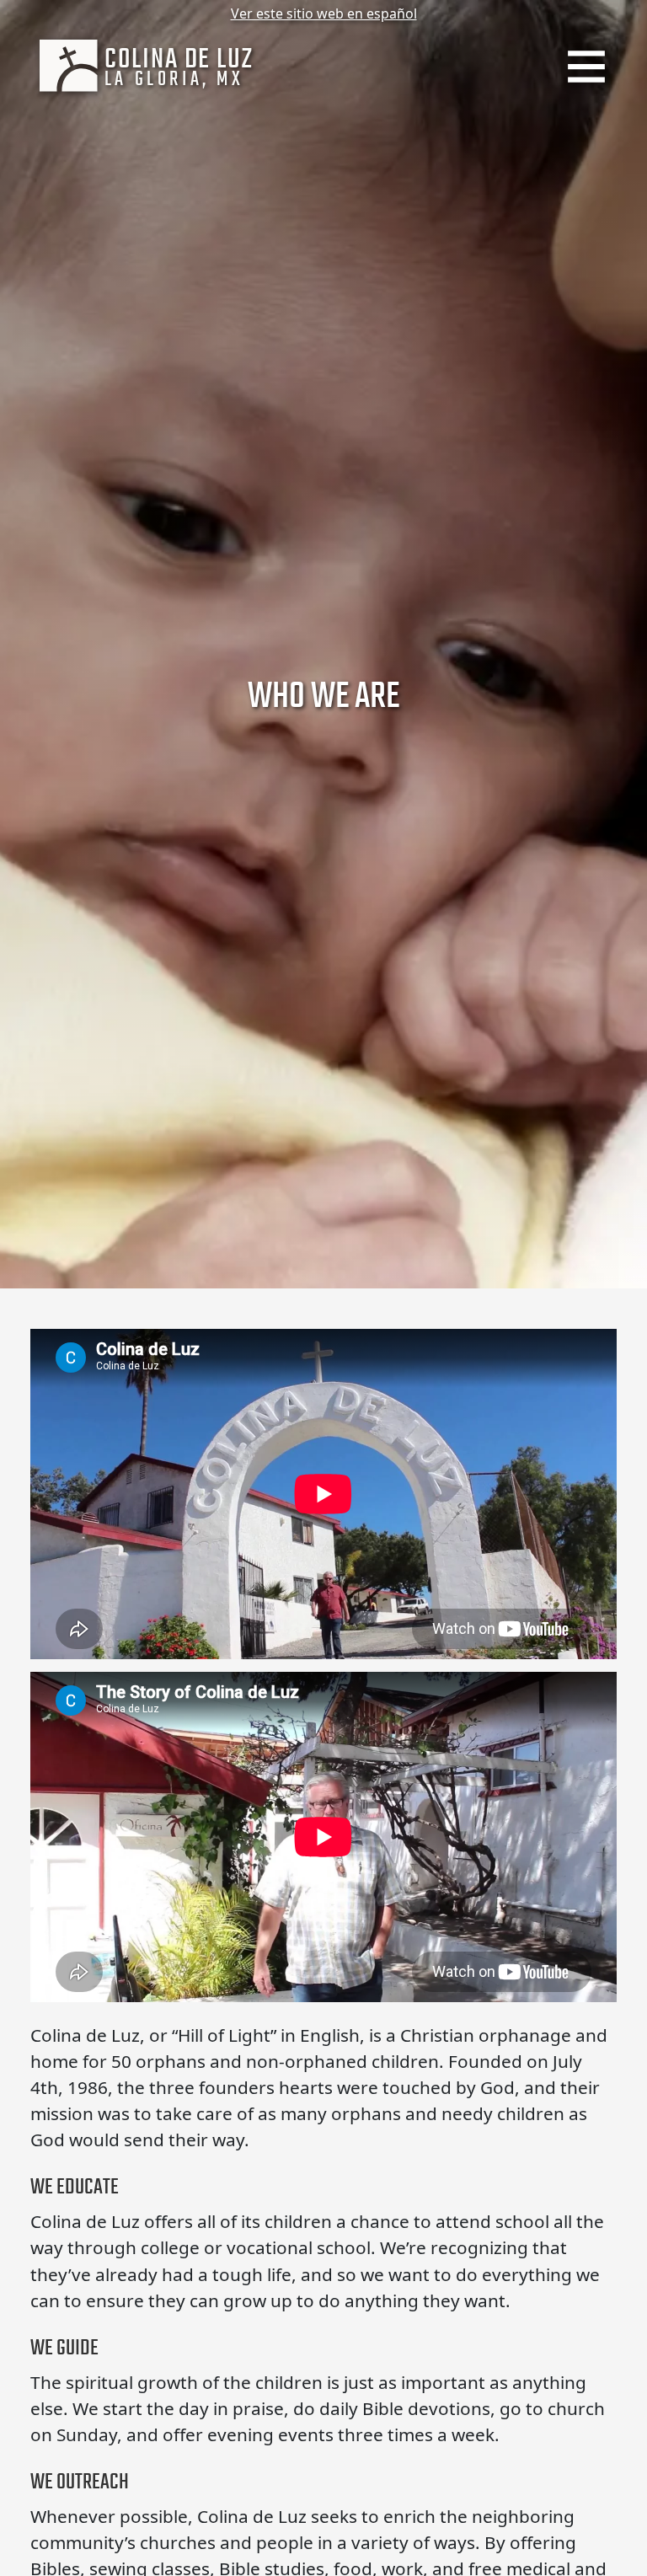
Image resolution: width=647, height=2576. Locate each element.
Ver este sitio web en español (324, 13)
